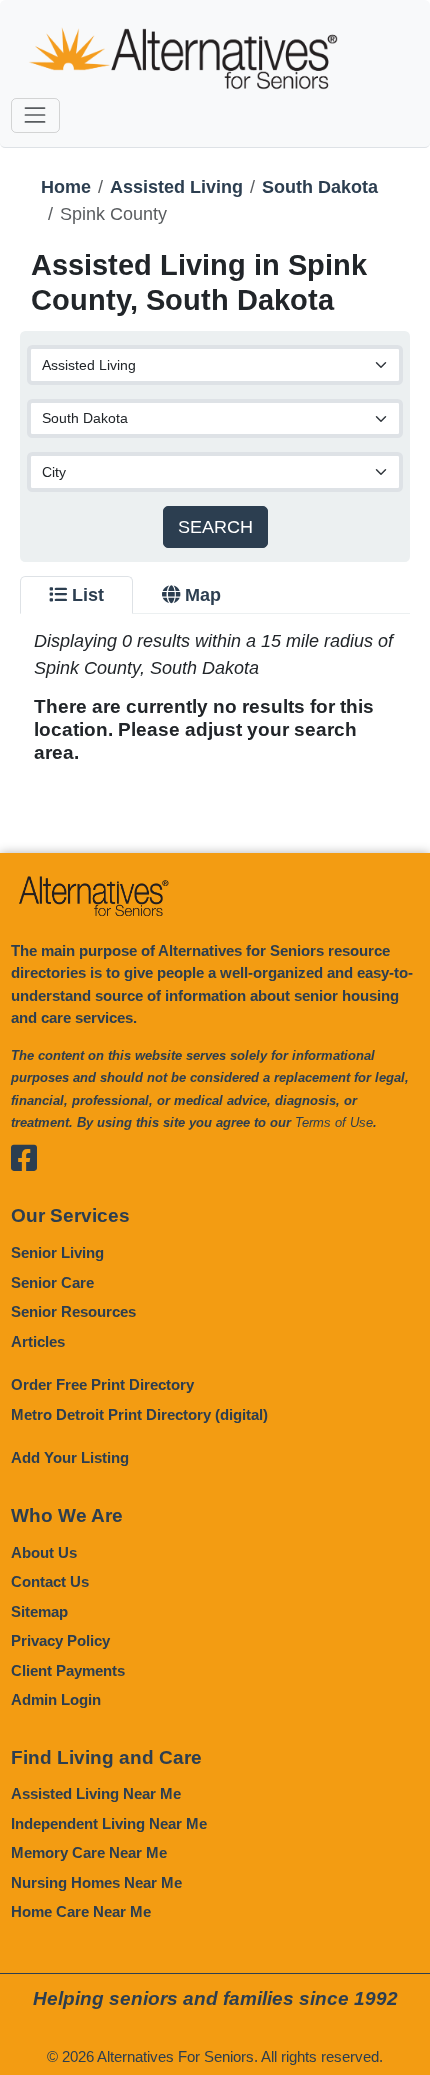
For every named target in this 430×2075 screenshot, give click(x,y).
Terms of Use (334, 1122)
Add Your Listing (70, 1457)
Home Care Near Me (81, 1911)
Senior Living (57, 1252)
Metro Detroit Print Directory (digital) (139, 1414)
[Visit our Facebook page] (26, 1158)
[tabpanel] (215, 700)
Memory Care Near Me (89, 1852)
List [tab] (88, 595)
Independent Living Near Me (109, 1823)
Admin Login (56, 1699)
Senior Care (52, 1282)
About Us (44, 1552)
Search (215, 527)
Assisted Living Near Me (96, 1793)
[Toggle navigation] (35, 115)
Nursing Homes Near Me (96, 1882)
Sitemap (39, 1611)
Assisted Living (176, 187)
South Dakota (320, 187)
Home (66, 187)
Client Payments (68, 1670)
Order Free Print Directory (102, 1384)
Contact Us (50, 1581)
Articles (38, 1341)
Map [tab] (203, 595)
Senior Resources (73, 1311)
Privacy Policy (60, 1640)
